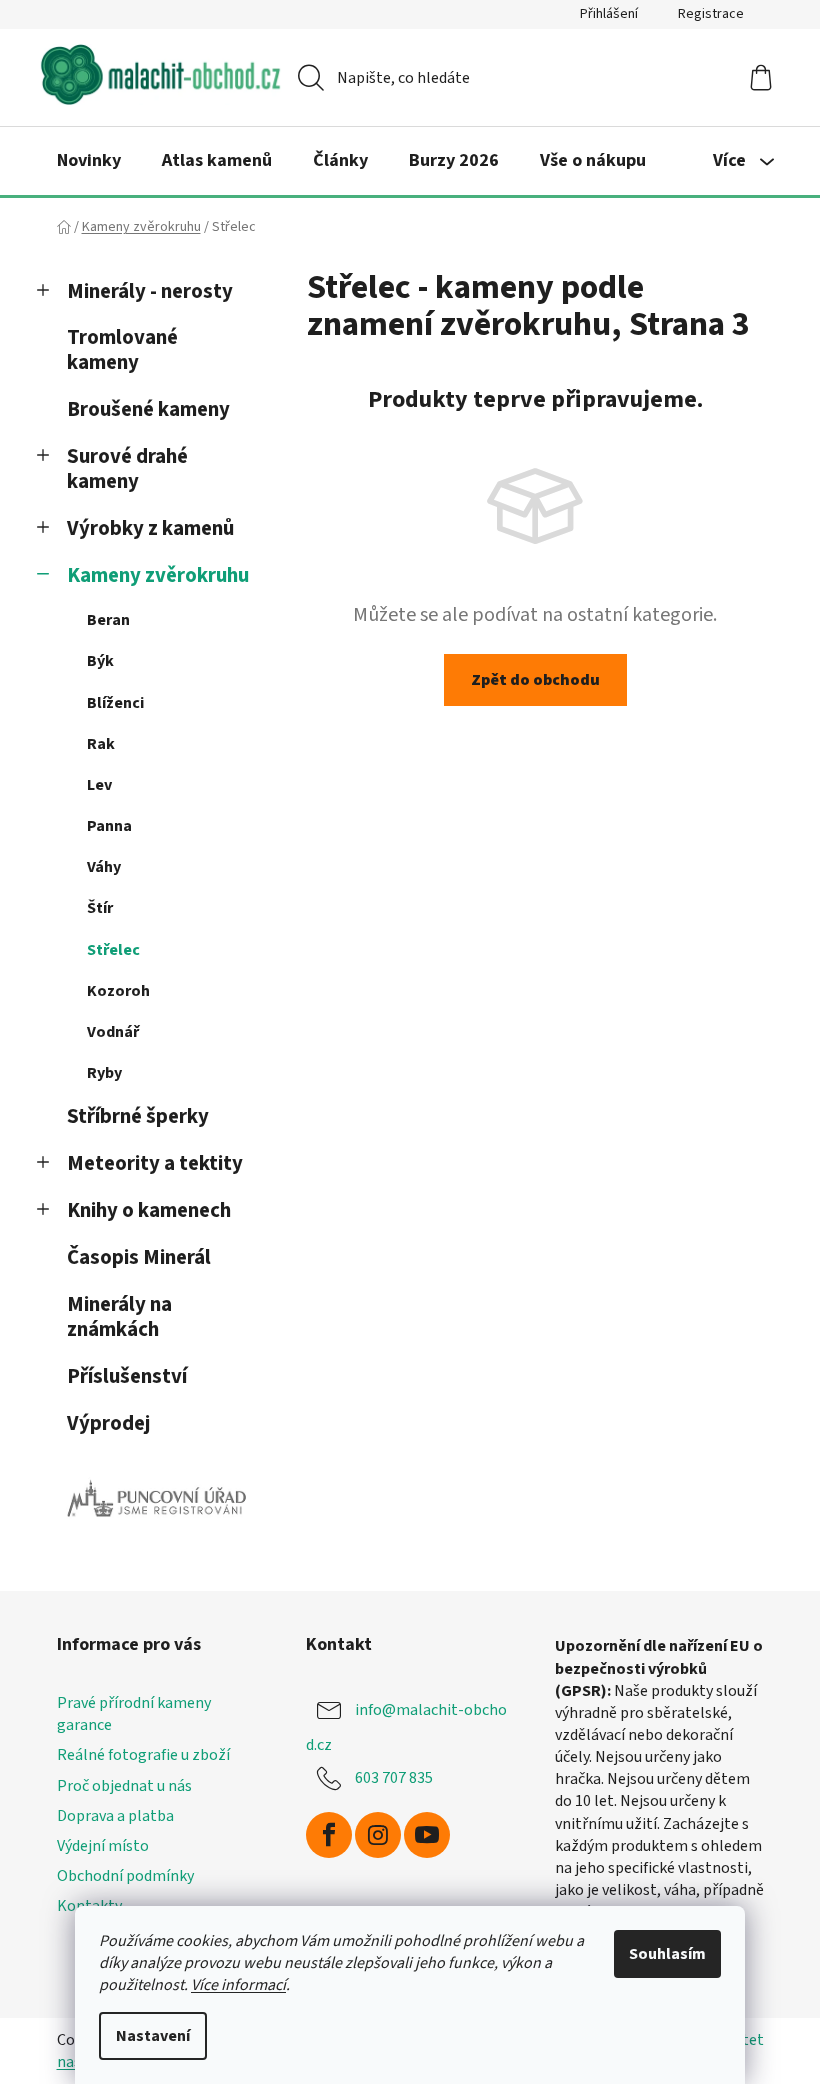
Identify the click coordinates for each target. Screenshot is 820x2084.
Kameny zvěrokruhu (158, 575)
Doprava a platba (115, 1816)
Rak (101, 744)
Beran (108, 620)
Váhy (104, 867)
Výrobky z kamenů (150, 528)
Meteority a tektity (155, 1163)
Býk (100, 661)
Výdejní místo (103, 1846)
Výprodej (108, 1423)
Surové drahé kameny (127, 469)
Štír (100, 908)
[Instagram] (378, 1835)
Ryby (104, 1073)
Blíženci (115, 703)
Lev (99, 785)
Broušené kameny (148, 409)
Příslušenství (127, 1376)
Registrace (711, 14)
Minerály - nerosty (150, 291)
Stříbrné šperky (138, 1116)
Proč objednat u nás (124, 1786)
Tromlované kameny (122, 350)
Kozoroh (118, 991)
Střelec (113, 950)
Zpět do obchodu (535, 680)
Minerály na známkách (119, 1317)
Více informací (238, 1985)
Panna (109, 826)
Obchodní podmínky (125, 1876)
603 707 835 (394, 1778)
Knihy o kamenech (149, 1210)
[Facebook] (329, 1835)
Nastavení (153, 2036)
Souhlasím (667, 1954)
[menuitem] (89, 161)
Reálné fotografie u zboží (143, 1755)
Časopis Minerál (139, 1257)
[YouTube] (427, 1835)
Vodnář (113, 1032)
